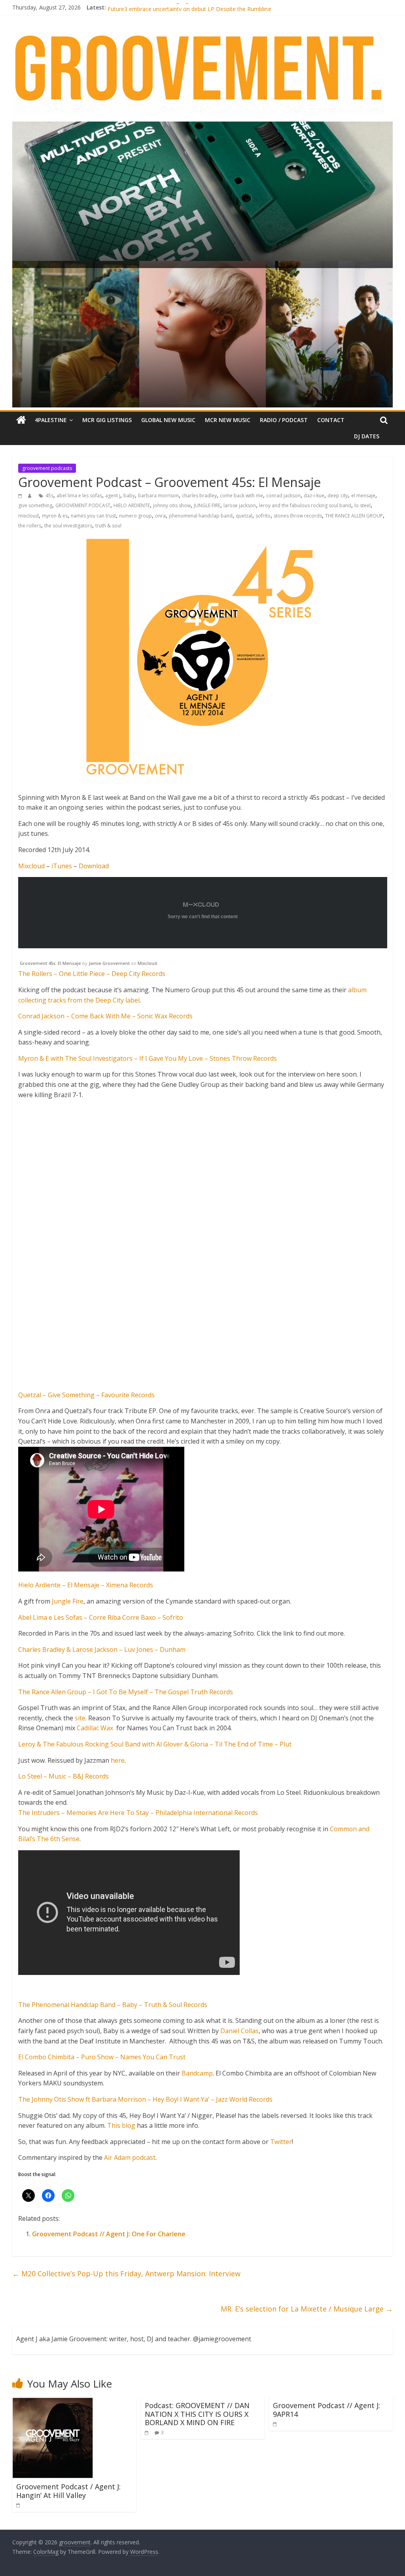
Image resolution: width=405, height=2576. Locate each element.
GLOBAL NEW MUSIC (168, 420)
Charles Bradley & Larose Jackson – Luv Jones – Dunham (102, 1649)
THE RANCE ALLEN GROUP (354, 516)
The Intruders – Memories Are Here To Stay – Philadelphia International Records (138, 1813)
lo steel (362, 505)
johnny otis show (172, 505)
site (80, 1718)
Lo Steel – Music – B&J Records (63, 1776)
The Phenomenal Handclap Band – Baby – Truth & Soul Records (113, 2005)
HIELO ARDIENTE (132, 505)
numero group (135, 516)
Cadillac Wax (95, 1728)
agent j (113, 496)
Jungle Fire (68, 1601)
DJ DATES (367, 436)
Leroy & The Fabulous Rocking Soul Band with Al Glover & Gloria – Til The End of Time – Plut (155, 1744)
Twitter (281, 2142)
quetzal (244, 516)
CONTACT (331, 420)
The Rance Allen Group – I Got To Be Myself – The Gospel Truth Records (126, 1692)
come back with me (241, 496)
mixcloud (28, 516)
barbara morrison (158, 496)
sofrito (263, 516)
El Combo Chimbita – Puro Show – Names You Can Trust (102, 2057)
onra (160, 516)
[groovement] (21, 420)
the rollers (30, 526)
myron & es (55, 516)
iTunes (62, 866)
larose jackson (240, 505)
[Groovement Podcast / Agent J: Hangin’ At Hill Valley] (53, 2402)
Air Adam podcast (130, 2157)
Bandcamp (197, 2073)
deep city (338, 496)
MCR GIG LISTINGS (107, 420)
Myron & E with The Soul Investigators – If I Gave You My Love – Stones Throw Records (148, 1058)
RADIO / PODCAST (284, 420)
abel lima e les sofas (79, 496)
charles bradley (199, 496)
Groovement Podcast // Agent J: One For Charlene (109, 2234)
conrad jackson (283, 496)
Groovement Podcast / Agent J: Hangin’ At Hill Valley (68, 2491)
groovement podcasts (47, 468)
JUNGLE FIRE (207, 505)
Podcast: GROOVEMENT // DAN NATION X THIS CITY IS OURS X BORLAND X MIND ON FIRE (197, 2414)
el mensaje (363, 496)
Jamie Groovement (109, 963)
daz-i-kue (314, 496)
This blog (122, 2125)
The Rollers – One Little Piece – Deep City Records (92, 974)
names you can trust (93, 516)
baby (129, 496)
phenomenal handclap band (201, 516)
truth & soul (108, 526)
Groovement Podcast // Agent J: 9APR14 (326, 2410)
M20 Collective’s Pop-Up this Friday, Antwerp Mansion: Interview (126, 2274)
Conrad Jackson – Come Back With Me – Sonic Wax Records (105, 1016)
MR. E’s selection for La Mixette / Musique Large (307, 2309)
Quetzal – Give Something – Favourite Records (86, 1395)
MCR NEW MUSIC (228, 420)
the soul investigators (68, 526)
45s (49, 496)
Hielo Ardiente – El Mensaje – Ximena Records (86, 1585)
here (118, 1760)
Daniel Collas (239, 2031)
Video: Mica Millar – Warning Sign (150, 7)
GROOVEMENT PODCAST (83, 505)
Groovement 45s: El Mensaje (50, 963)
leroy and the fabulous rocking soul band (305, 505)
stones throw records (298, 516)
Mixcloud (31, 866)
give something (35, 505)
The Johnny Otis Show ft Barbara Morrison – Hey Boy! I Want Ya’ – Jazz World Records (145, 2099)
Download (94, 866)
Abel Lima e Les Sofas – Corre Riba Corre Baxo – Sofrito (101, 1617)
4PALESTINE (51, 420)
